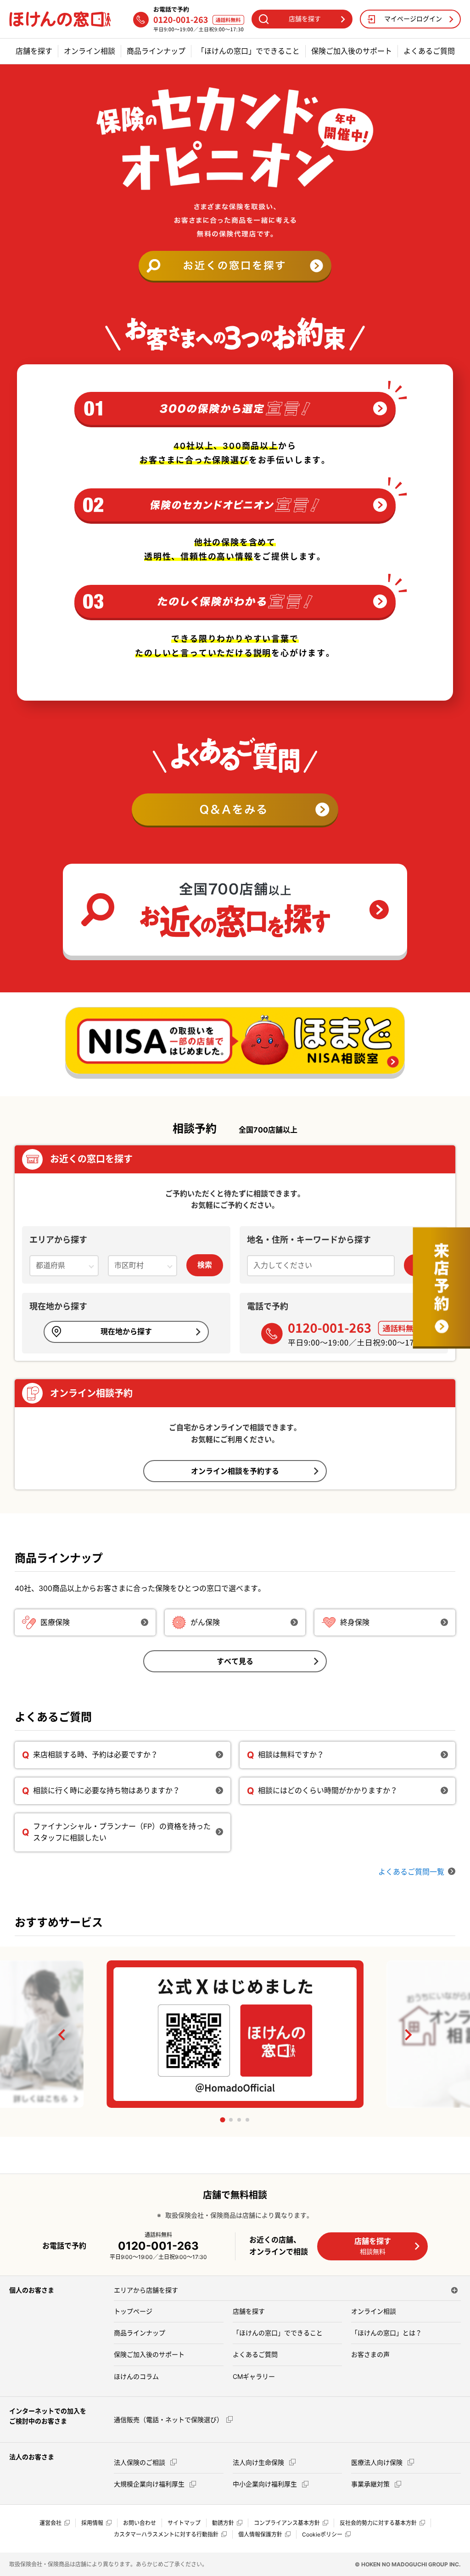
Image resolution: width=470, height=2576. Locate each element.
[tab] (222, 2120)
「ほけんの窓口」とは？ (386, 2333)
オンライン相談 (90, 51)
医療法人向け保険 (378, 2462)
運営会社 (50, 2523)
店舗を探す (34, 51)
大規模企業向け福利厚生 (150, 2484)
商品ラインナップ (156, 51)
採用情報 (92, 2523)
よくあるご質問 (429, 51)
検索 (205, 1265)
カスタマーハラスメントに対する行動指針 (166, 2534)
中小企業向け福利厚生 (266, 2484)
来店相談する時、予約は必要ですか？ (95, 1755)
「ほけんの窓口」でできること (248, 51)
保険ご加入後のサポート (352, 51)
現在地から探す (126, 1331)
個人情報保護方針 (260, 2534)
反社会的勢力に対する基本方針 (378, 2523)
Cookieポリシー (322, 2534)
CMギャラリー (254, 2376)
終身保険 (355, 1622)
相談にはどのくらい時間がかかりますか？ (328, 1790)
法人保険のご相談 (140, 2462)
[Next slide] (408, 2035)
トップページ (133, 2311)
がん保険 (205, 1622)
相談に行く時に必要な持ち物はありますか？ (106, 1790)
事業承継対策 (371, 2484)
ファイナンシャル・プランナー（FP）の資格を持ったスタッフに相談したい (122, 1832)
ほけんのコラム (136, 2376)
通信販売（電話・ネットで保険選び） (168, 2420)
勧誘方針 (223, 2523)
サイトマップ (184, 2523)
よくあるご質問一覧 (411, 1872)
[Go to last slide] (62, 2035)
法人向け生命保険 (259, 2462)
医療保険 (55, 1622)
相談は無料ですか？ (291, 1755)
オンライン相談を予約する (235, 1471)
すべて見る (235, 1661)
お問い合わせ (140, 2523)
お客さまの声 (370, 2354)
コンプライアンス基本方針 (287, 2523)
